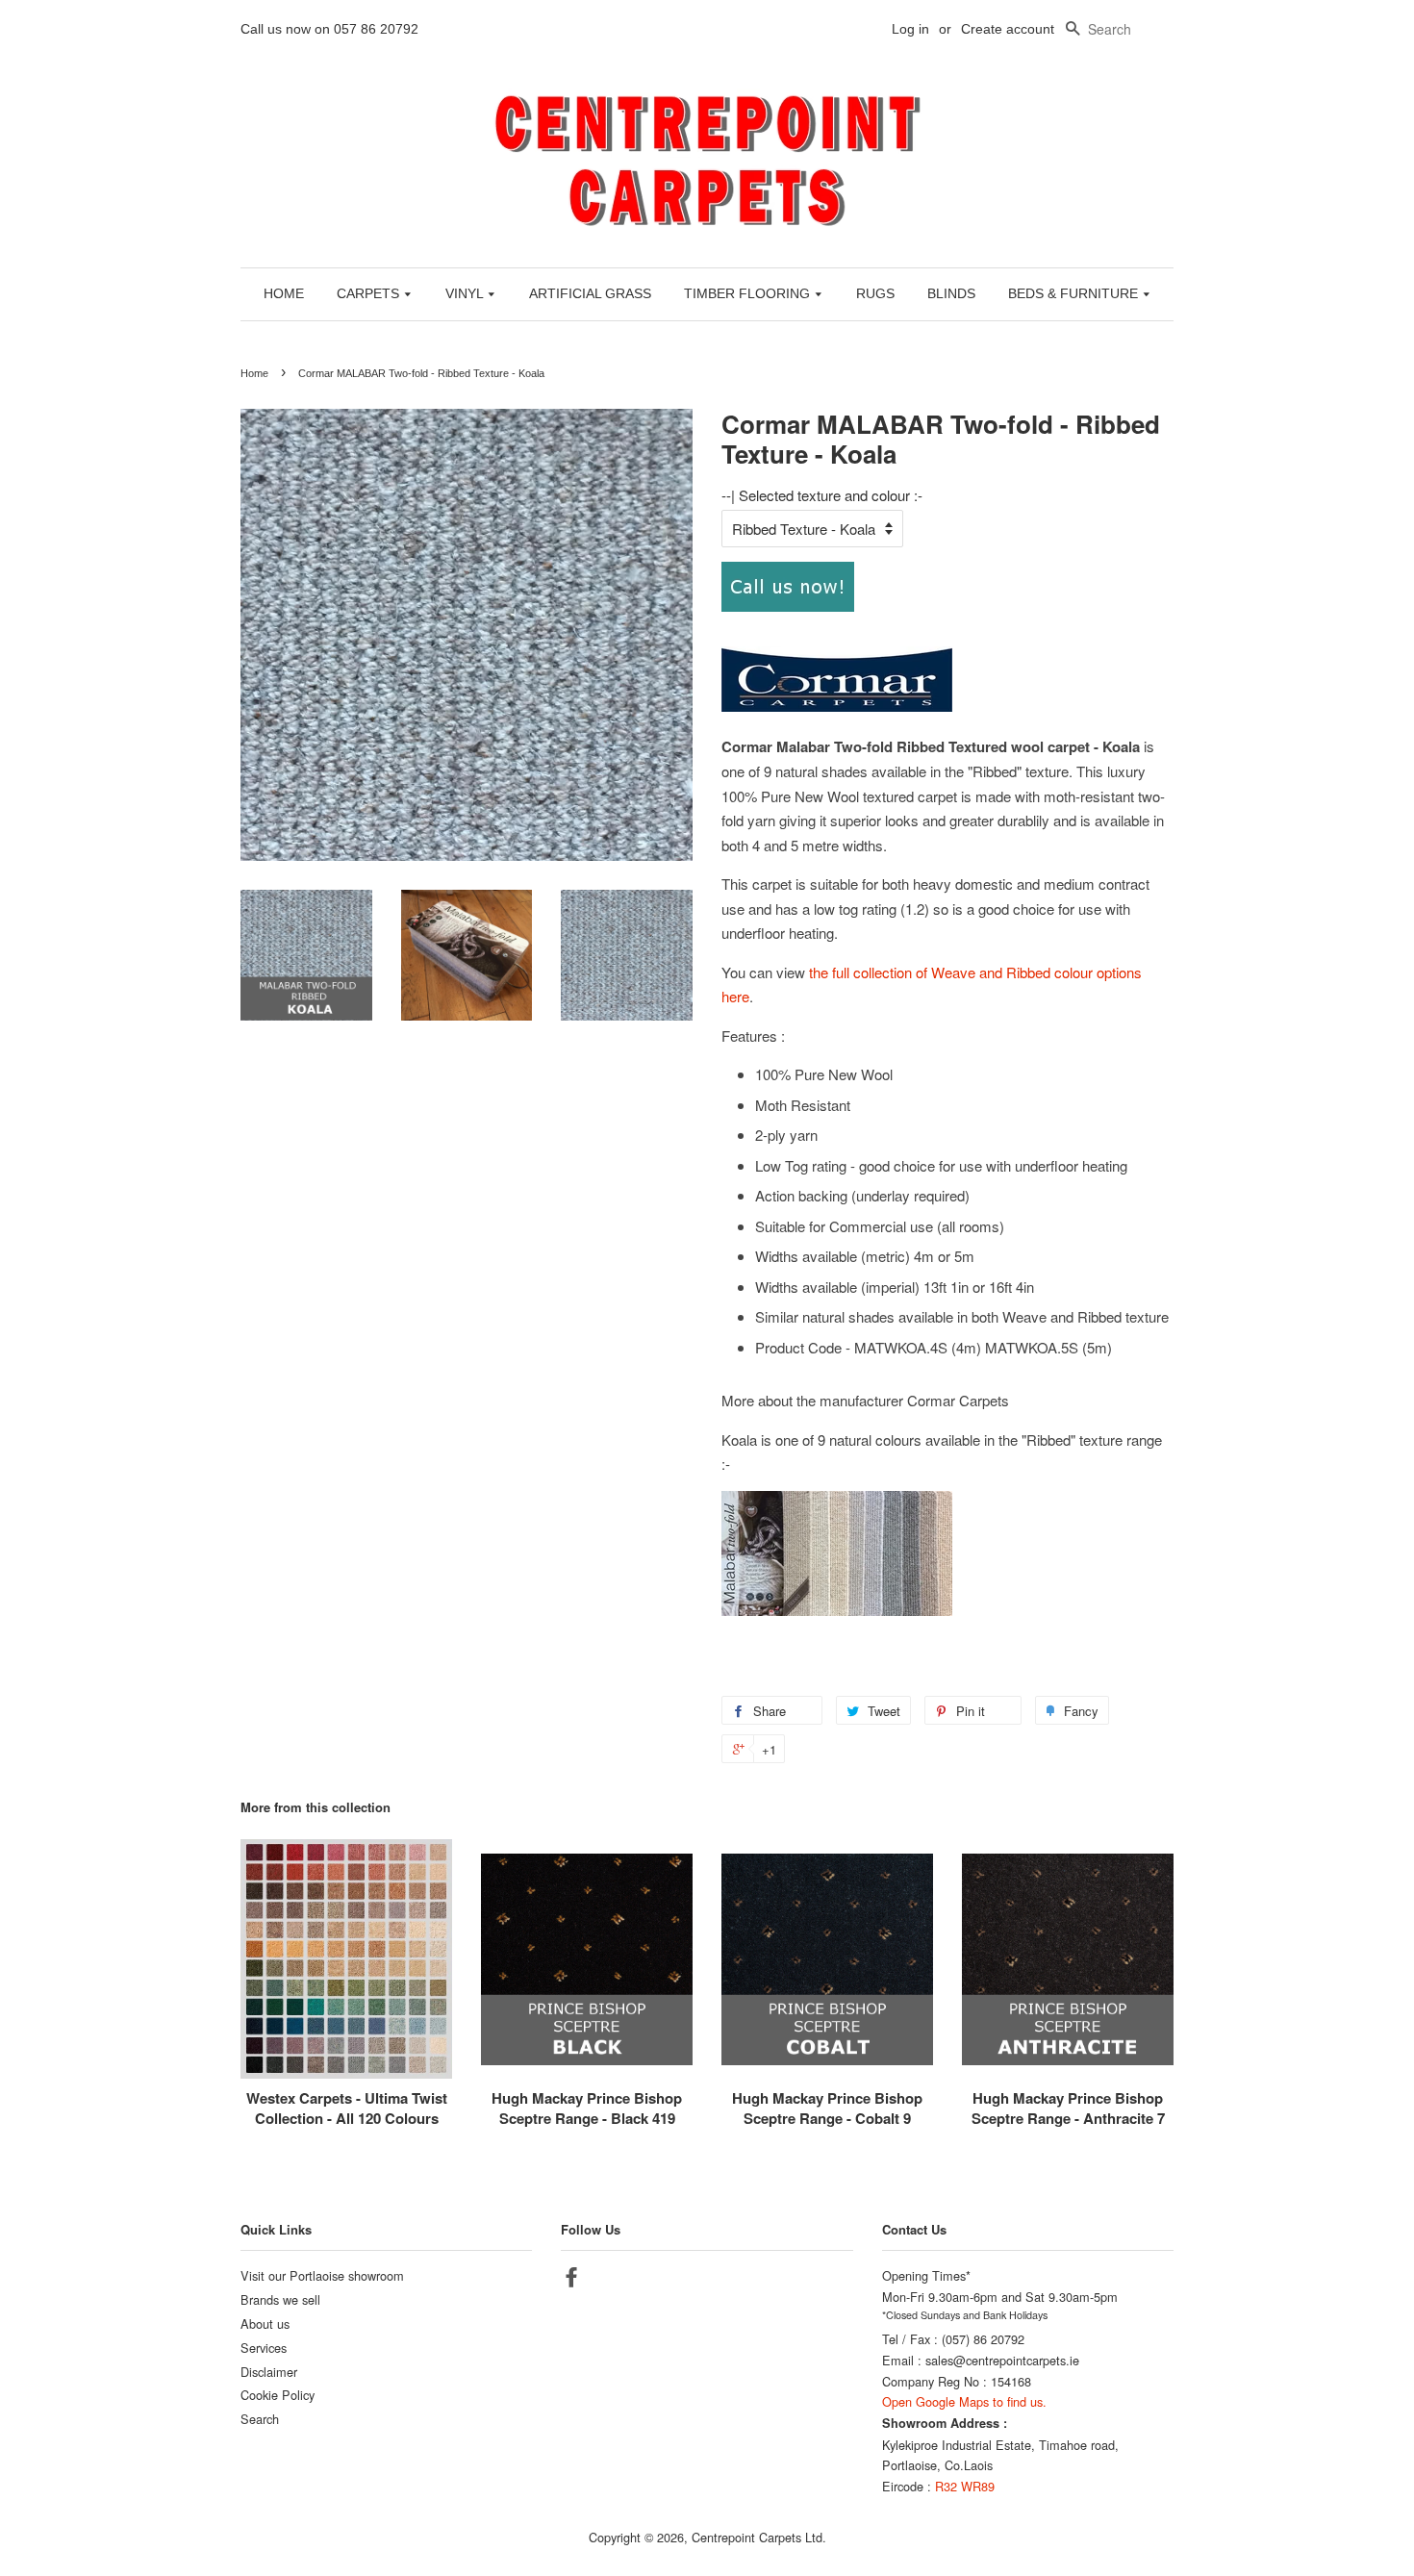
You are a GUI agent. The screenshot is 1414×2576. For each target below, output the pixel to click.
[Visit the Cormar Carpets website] (837, 706)
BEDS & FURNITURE (1075, 293)
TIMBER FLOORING (749, 293)
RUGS (875, 293)
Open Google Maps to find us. (964, 2401)
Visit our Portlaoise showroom (322, 2275)
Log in (910, 29)
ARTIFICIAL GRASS (590, 293)
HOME (284, 293)
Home (254, 373)
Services (264, 2348)
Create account (1008, 29)
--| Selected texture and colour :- (822, 495)
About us (265, 2323)
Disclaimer (269, 2372)
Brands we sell (280, 2299)
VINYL (466, 293)
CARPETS (370, 293)
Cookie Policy (278, 2395)
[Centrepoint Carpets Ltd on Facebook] (571, 2280)
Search (260, 2419)
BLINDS (951, 293)
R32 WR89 (965, 2486)
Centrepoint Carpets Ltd (757, 2537)
